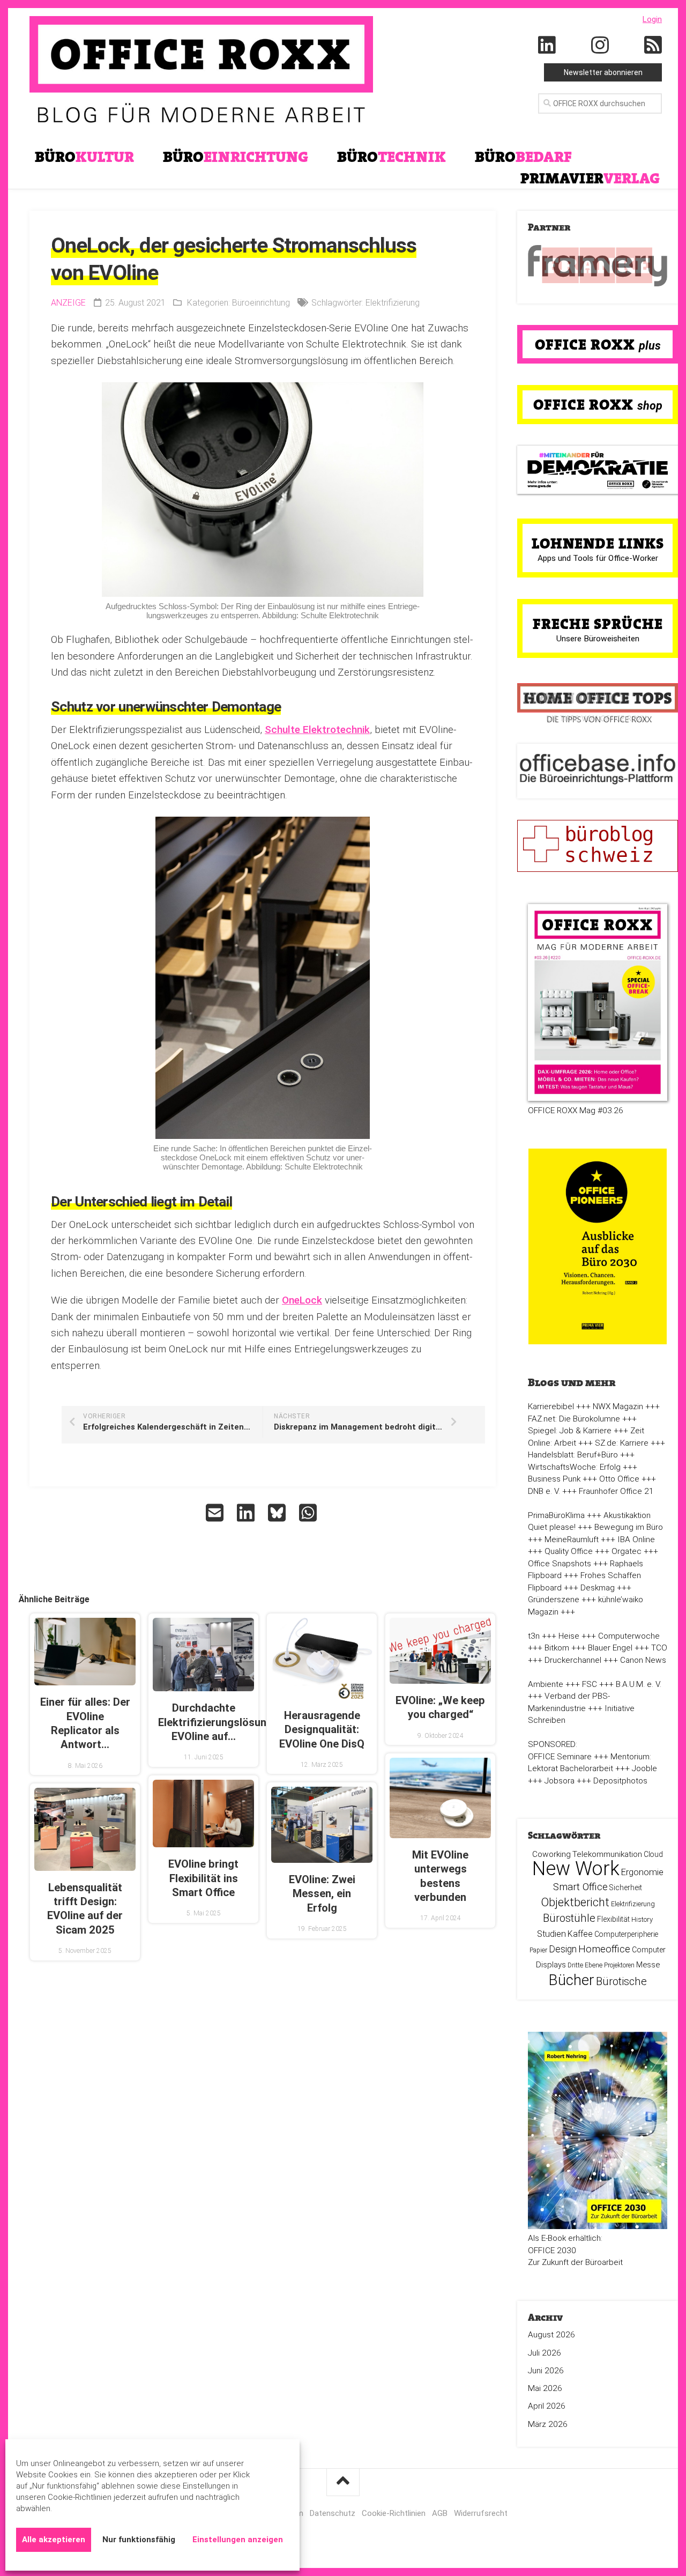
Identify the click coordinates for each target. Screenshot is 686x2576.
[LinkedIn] (547, 46)
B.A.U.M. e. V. (639, 1684)
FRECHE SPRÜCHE (598, 624)
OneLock (302, 1300)
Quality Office (569, 1551)
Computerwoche (629, 1636)
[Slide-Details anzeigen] (598, 266)
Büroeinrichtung (261, 303)
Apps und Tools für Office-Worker (598, 558)
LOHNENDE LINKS (598, 543)
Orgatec (627, 1551)
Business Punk (554, 1479)
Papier (538, 1950)
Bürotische (621, 1981)
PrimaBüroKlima (556, 1515)
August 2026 (551, 2335)
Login (652, 19)
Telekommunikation (607, 1854)
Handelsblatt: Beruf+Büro (573, 1455)
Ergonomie (642, 1872)
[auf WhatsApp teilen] (309, 1513)
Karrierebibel (551, 1407)
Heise (569, 1636)
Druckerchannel (573, 1660)
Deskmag (598, 1588)
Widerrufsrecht (481, 2513)
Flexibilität (613, 1919)
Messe (648, 1965)
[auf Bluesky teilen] (278, 1513)
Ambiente (546, 1684)
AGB (440, 2513)
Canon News (643, 1660)
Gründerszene (554, 1600)
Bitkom (557, 1648)
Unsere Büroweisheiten (598, 639)
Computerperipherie (626, 1934)
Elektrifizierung (393, 303)
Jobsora (560, 1781)
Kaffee (580, 1934)
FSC (590, 1684)
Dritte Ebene (585, 1965)
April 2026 (547, 2406)
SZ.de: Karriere (622, 1443)
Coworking (551, 1854)
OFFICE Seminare (560, 1757)
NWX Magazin (618, 1407)
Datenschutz (333, 2513)
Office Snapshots (560, 1564)
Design (563, 1949)
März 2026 (548, 2424)
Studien (551, 1934)
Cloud (653, 1854)
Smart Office (580, 1887)
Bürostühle (569, 1918)
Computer (649, 1950)
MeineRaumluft (572, 1539)
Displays (551, 1965)
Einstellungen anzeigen (238, 2540)
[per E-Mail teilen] (216, 1513)
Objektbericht (575, 1902)
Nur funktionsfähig (139, 2540)
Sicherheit (626, 1887)
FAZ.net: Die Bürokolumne (574, 1419)
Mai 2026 (545, 2388)
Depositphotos (620, 1781)
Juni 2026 (546, 2371)
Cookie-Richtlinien (394, 2513)
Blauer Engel (610, 1648)
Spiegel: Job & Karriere (570, 1431)
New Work (576, 1869)
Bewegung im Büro (629, 1527)
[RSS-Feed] (653, 46)
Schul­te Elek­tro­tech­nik (317, 730)
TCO (659, 1648)
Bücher (572, 1980)
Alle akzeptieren (54, 2540)
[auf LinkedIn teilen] (247, 1513)
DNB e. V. (544, 1491)
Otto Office (619, 1479)
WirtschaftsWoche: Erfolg (574, 1467)
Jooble (644, 1768)
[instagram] (600, 46)
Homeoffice (604, 1949)
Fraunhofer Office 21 (616, 1491)
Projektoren (619, 1965)
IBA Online (636, 1539)
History (642, 1919)
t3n (534, 1636)
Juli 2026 (545, 2353)
